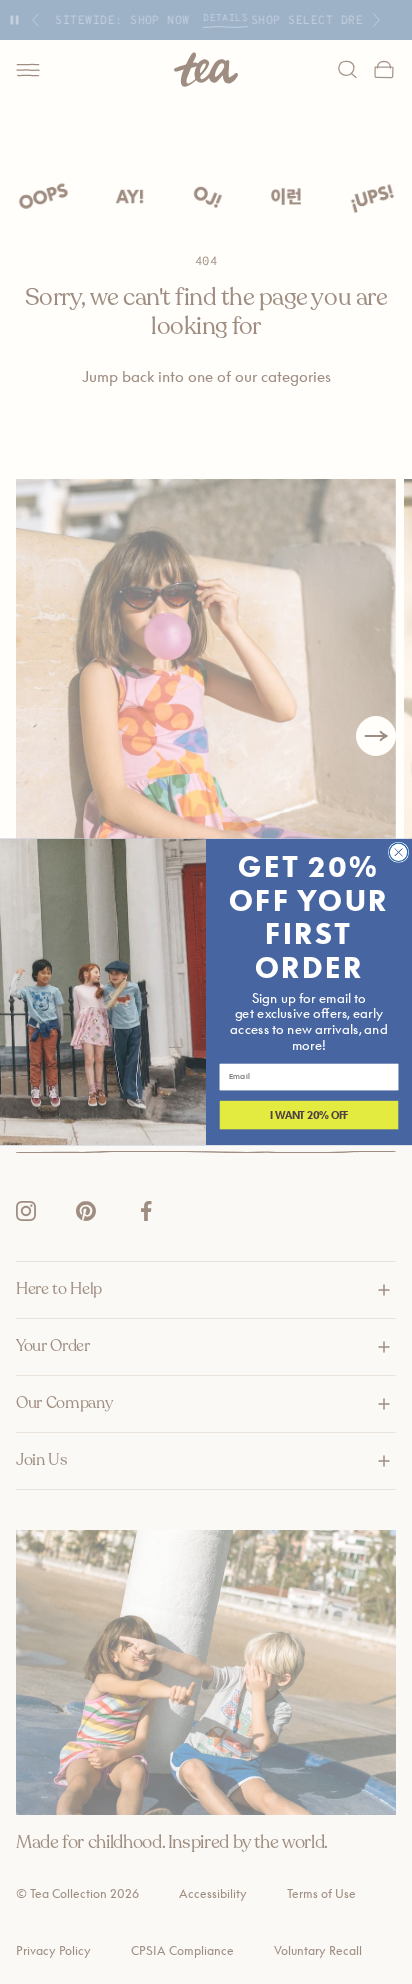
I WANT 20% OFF (309, 1115)
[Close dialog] (398, 852)
